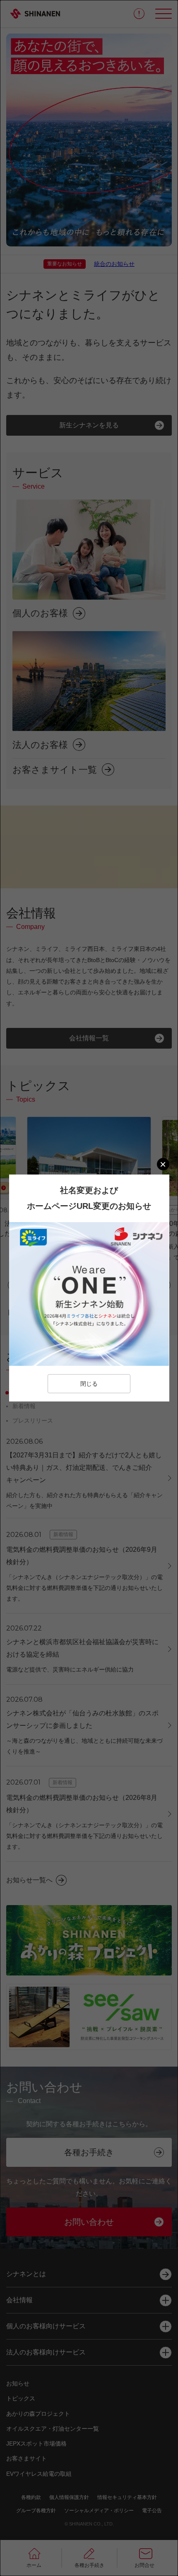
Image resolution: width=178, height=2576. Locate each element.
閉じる (89, 1384)
